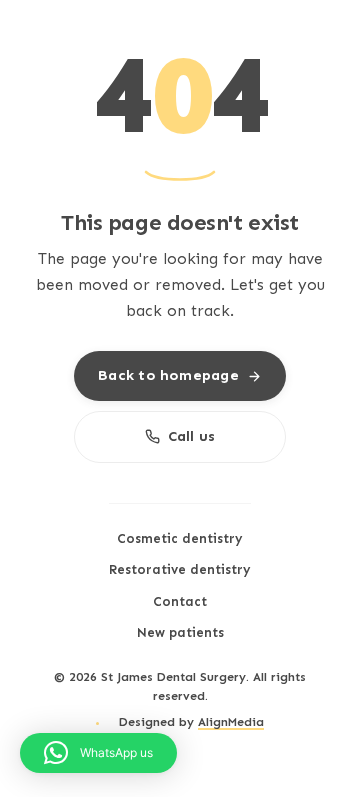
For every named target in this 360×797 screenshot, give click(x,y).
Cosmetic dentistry (180, 538)
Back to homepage (168, 375)
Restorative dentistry (180, 569)
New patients (180, 632)
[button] (98, 753)
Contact (180, 601)
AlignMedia (231, 722)
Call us (192, 436)
